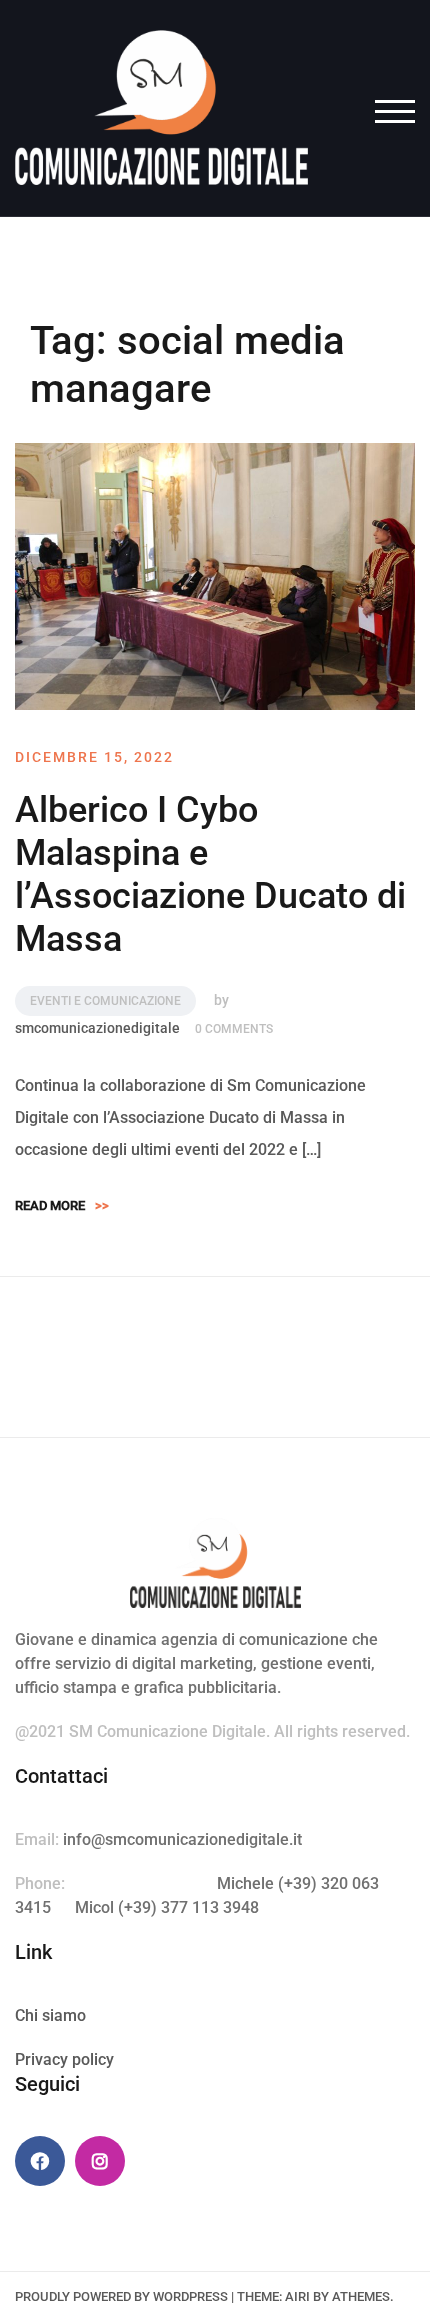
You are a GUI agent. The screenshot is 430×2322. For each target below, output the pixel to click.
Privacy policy (64, 2059)
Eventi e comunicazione (105, 1001)
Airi (297, 2296)
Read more (62, 1205)
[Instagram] (100, 2161)
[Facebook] (40, 2161)
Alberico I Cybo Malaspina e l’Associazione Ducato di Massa (210, 875)
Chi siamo (50, 2015)
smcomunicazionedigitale (97, 1028)
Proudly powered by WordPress (121, 2296)
